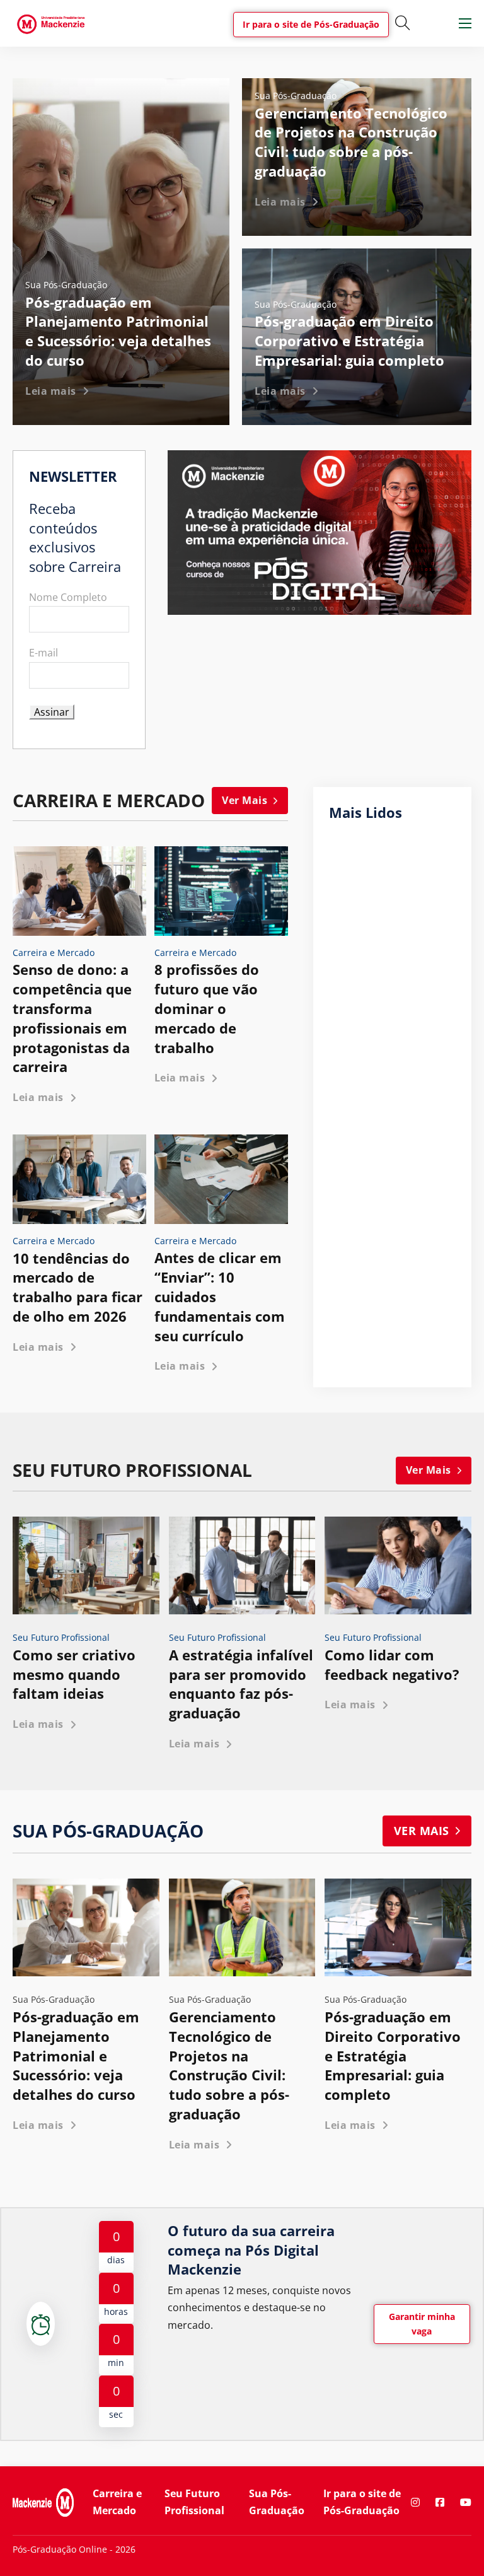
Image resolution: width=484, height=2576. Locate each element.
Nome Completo (68, 597)
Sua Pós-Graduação (277, 2502)
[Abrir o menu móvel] (465, 23)
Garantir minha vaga (422, 2324)
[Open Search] (403, 23)
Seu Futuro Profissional (194, 2502)
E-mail (43, 653)
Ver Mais (245, 800)
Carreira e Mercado (117, 2502)
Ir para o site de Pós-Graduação (311, 24)
